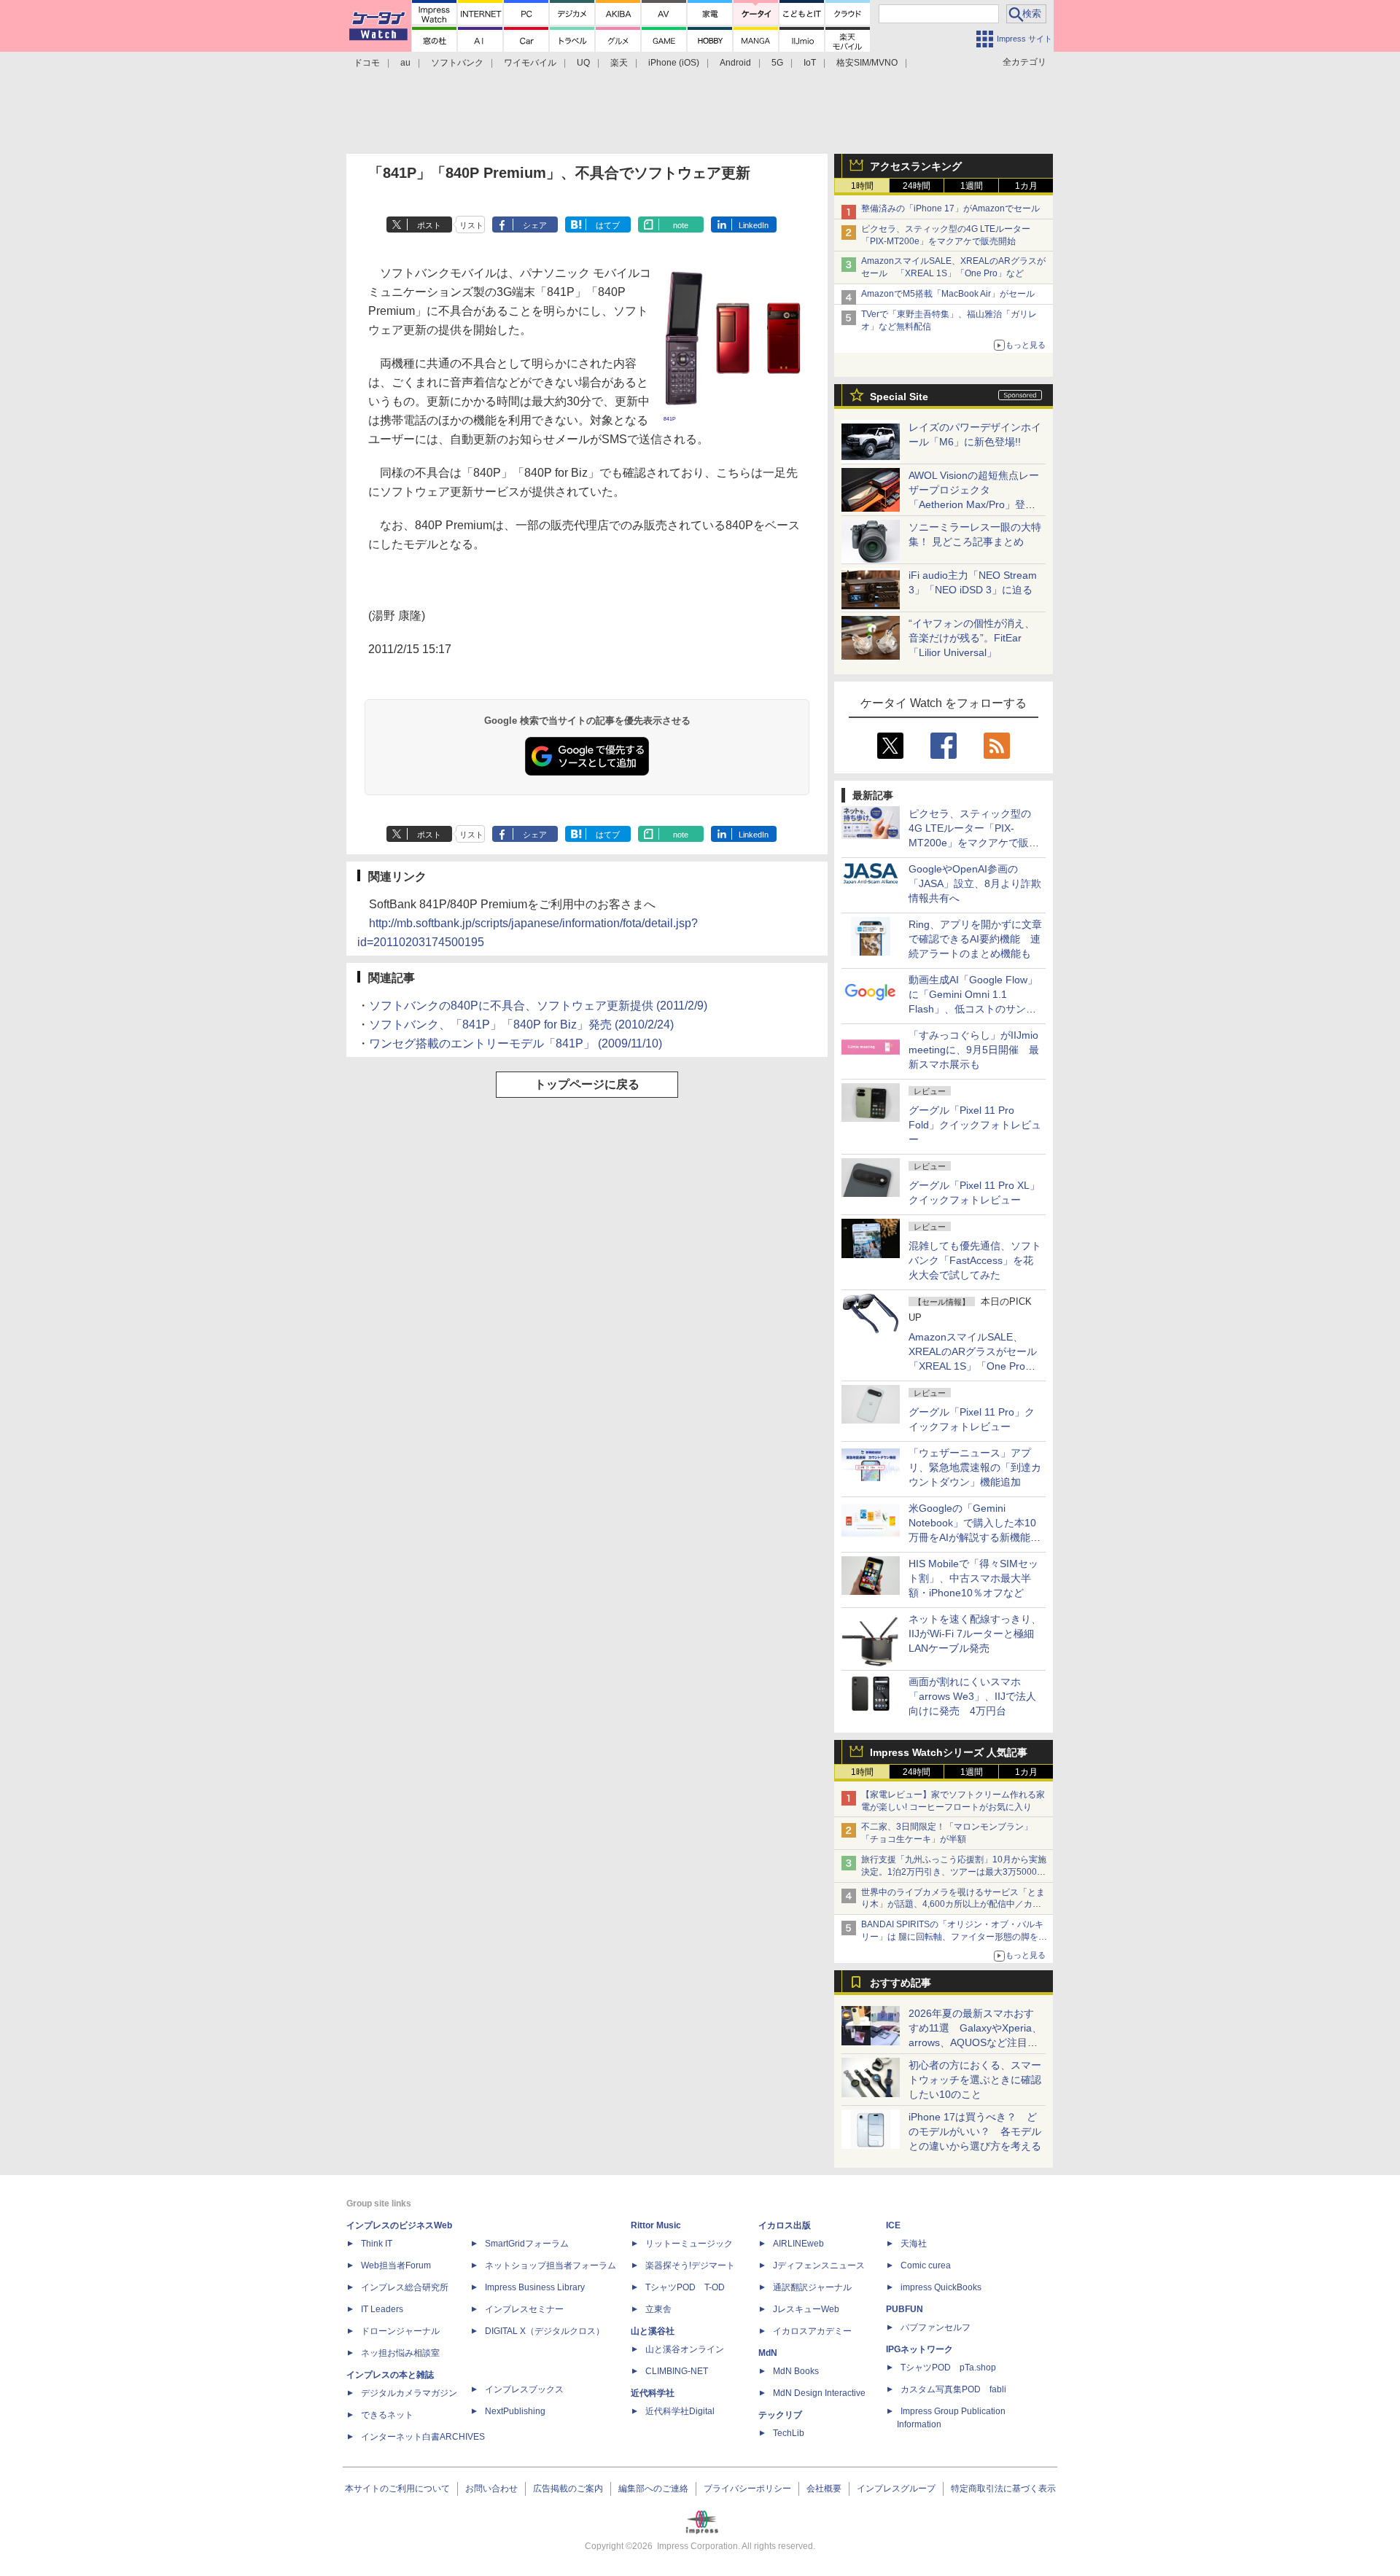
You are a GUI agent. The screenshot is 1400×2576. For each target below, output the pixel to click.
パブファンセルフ (936, 2327)
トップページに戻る (587, 1084)
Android (735, 63)
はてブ (608, 225)
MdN (768, 2353)
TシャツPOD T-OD (685, 2287)
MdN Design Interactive (819, 2393)
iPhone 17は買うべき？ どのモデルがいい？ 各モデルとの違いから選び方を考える (975, 2131)
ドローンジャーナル (400, 2331)
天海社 (914, 2244)
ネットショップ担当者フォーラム (551, 2265)
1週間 (972, 186)
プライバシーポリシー (747, 2489)
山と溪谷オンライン (685, 2349)
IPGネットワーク (919, 2349)
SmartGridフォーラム (527, 2244)
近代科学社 (653, 2393)
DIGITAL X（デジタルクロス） (545, 2331)
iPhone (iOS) (674, 63)
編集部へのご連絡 (653, 2489)
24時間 (917, 186)
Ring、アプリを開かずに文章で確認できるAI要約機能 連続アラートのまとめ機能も (975, 939)
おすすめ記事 (901, 1983)
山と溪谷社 (653, 2331)
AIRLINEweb (798, 2244)
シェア (535, 225)
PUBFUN (905, 2309)
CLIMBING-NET (677, 2371)
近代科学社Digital (680, 2411)
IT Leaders (382, 2309)
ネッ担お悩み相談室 (400, 2353)
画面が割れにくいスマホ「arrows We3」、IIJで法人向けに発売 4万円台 (972, 1696)
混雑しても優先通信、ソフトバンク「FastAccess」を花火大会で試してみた (975, 1260)
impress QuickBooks (941, 2287)
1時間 (862, 186)
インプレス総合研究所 (405, 2287)
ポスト (429, 225)
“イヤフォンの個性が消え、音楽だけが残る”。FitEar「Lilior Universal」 (972, 638)
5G (777, 63)
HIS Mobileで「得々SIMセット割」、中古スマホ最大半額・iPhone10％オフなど (973, 1578)
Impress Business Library (535, 2287)
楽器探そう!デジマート (690, 2265)
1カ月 (1026, 186)
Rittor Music (656, 2225)
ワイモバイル (530, 63)
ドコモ (367, 63)
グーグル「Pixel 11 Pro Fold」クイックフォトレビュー (975, 1125)
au (405, 63)
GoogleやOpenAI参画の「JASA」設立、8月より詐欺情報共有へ (975, 883)
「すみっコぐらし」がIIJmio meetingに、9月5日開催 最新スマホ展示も (974, 1050)
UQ (583, 63)
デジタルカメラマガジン (409, 2393)
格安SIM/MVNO (867, 63)
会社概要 (824, 2489)
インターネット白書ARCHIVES (423, 2437)
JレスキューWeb (806, 2309)
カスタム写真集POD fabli (953, 2389)
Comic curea (926, 2265)
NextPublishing (515, 2411)
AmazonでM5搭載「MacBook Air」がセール (948, 294)
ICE (893, 2225)
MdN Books (796, 2371)
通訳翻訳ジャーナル (812, 2287)
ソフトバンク (457, 63)
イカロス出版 (785, 2225)
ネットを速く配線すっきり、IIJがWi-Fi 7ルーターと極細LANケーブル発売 (975, 1634)
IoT (810, 63)
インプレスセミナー (524, 2309)
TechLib (789, 2433)
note (681, 225)
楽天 (619, 63)
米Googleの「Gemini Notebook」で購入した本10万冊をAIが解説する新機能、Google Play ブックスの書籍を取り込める (975, 1537)
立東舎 (658, 2309)
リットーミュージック (689, 2244)
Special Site (899, 397)
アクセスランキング (916, 166)
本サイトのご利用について (397, 2489)
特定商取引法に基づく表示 (1003, 2489)
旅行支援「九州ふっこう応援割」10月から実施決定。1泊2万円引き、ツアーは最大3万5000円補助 (954, 1872)
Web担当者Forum (396, 2265)
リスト (471, 225)
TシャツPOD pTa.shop (948, 2368)
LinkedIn (754, 225)
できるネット (387, 2415)
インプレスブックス (524, 2389)
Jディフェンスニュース (819, 2265)
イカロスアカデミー (812, 2331)
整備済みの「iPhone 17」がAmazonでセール (950, 208)
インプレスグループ (896, 2489)
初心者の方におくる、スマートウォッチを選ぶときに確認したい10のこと (975, 2080)
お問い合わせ (491, 2489)
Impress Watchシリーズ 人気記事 (949, 1752)
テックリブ (780, 2415)
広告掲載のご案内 (568, 2489)
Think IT (377, 2244)
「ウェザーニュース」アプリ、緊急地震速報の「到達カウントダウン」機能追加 (975, 1467)
